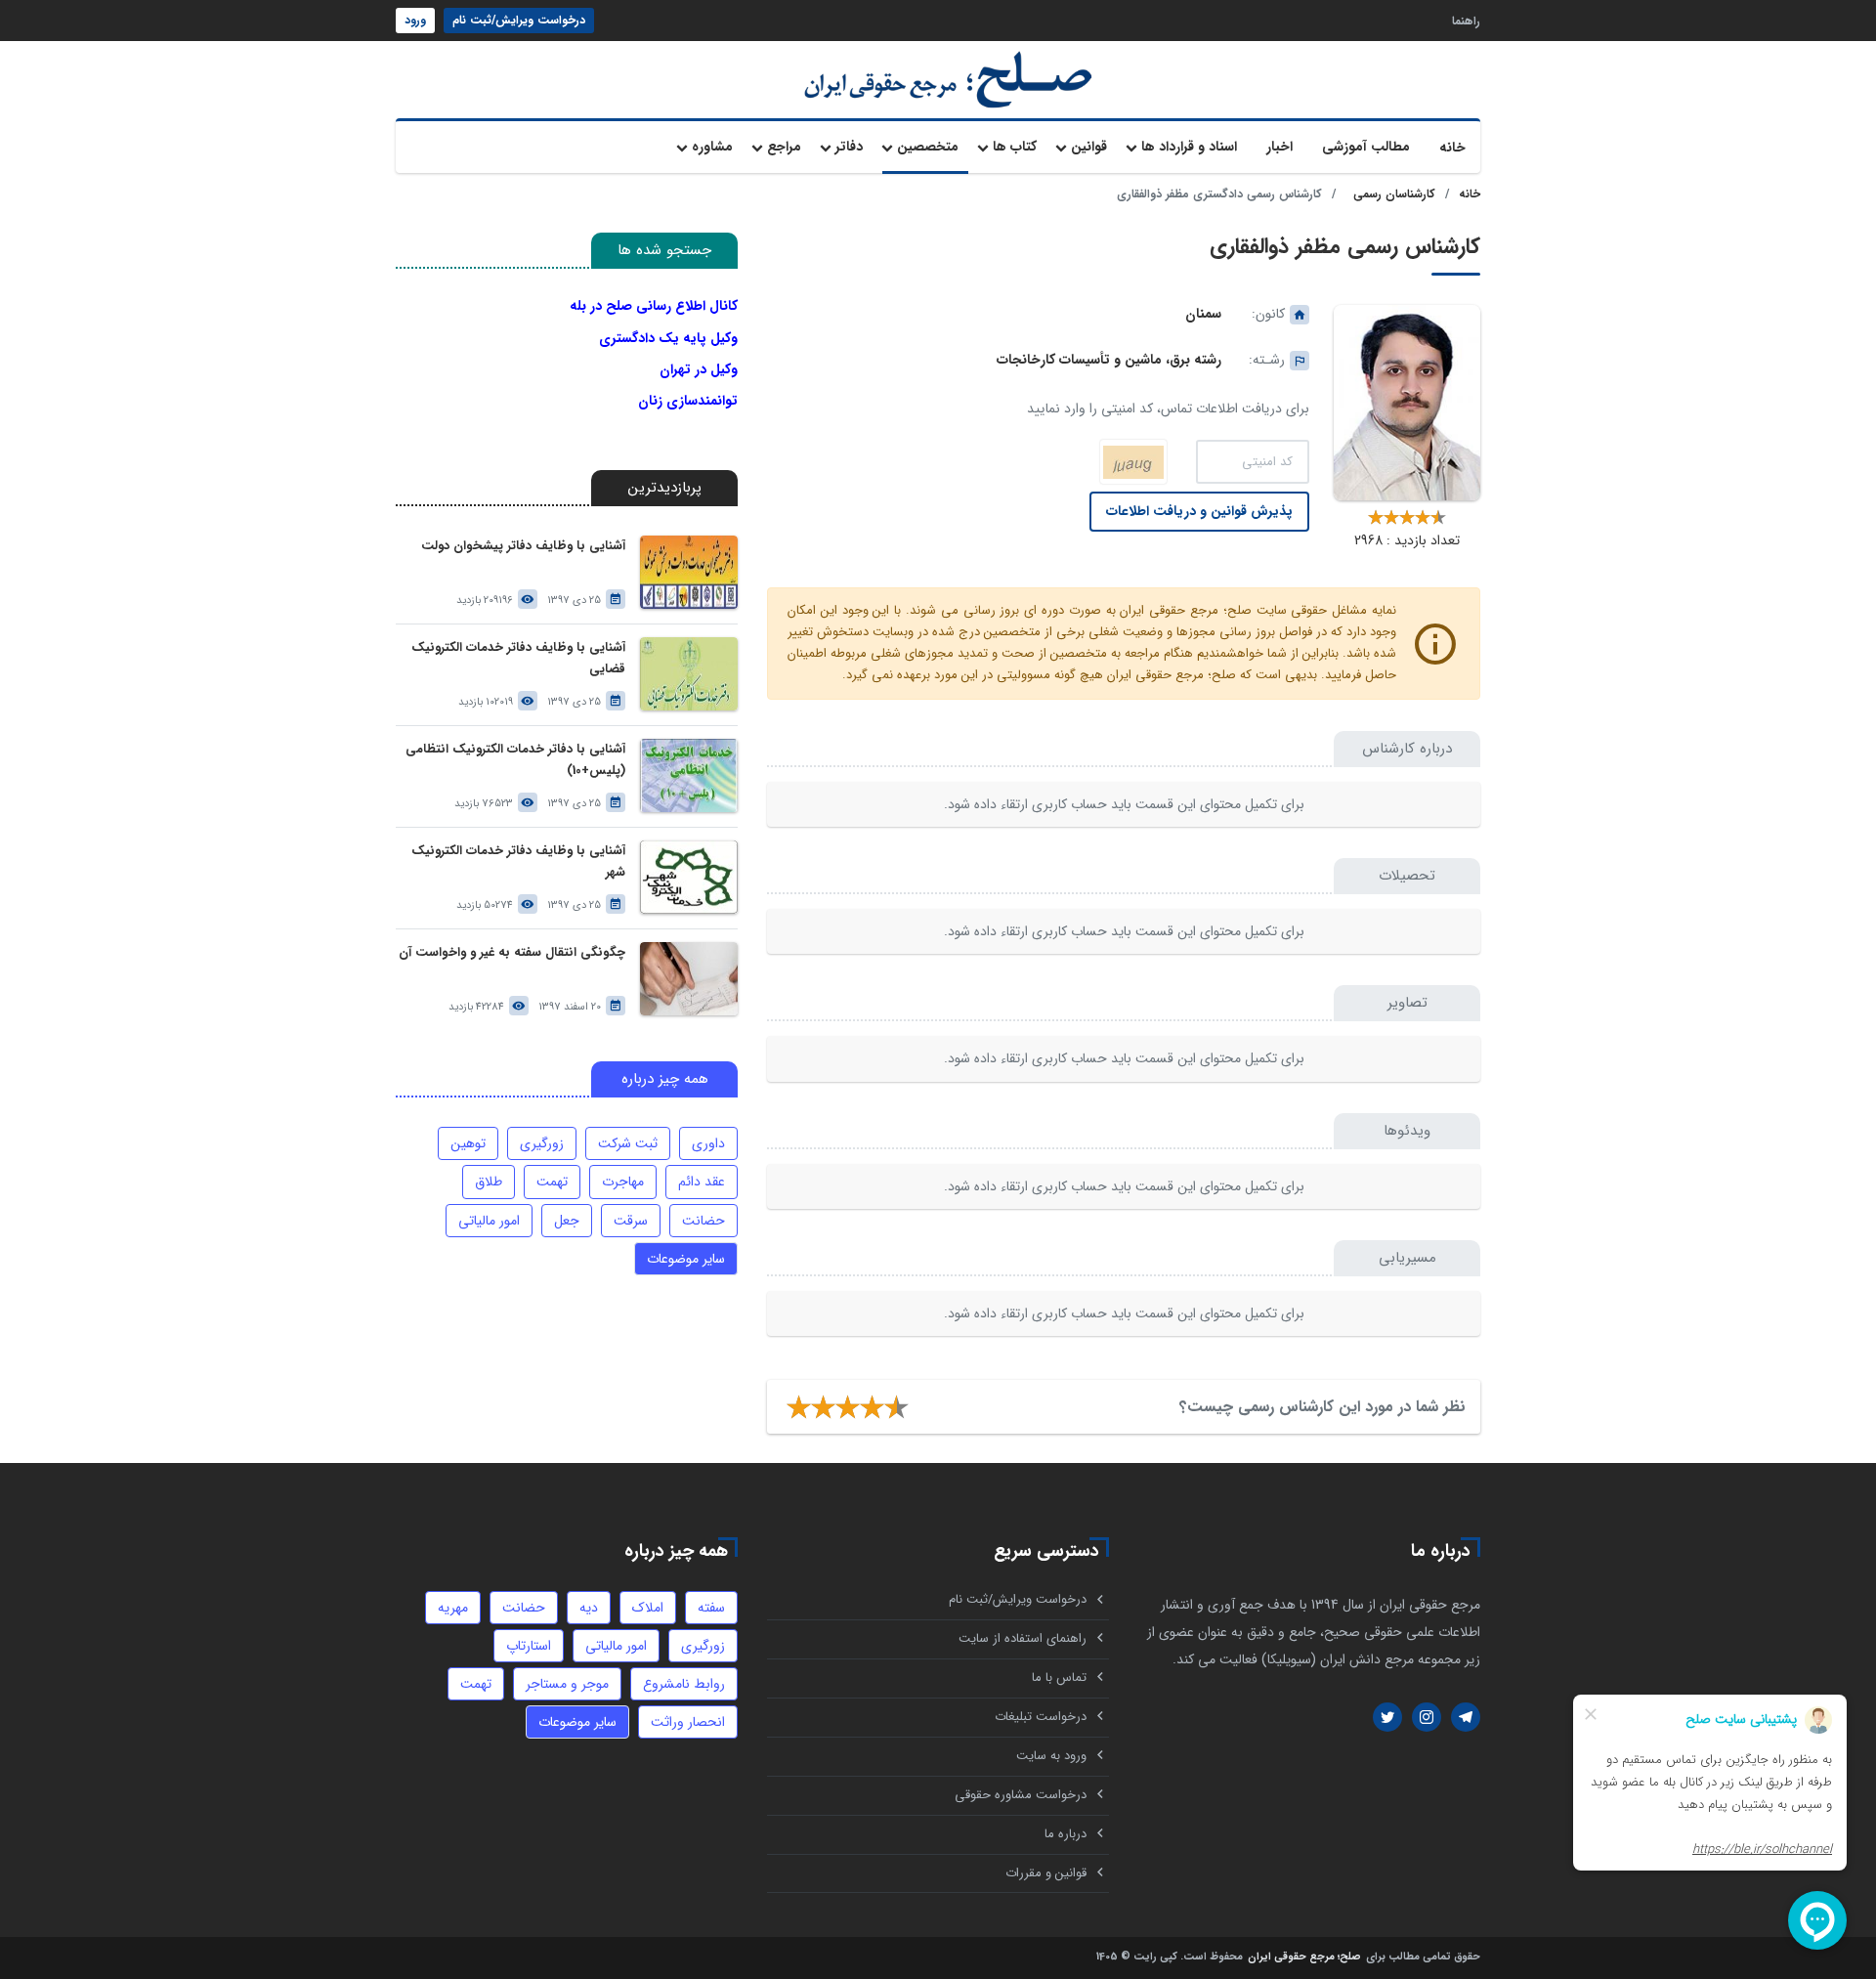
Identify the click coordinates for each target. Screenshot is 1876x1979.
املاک (648, 1608)
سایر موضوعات (686, 1259)
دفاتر (849, 147)
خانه (1452, 148)
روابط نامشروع (684, 1684)
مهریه (453, 1608)
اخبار (1279, 147)
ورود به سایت (1051, 1756)
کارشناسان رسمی (1394, 194)
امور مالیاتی (489, 1221)
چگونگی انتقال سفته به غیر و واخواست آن (512, 952)
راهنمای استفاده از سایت (1023, 1638)
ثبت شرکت (628, 1143)
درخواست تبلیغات (1041, 1717)
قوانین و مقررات (1046, 1873)
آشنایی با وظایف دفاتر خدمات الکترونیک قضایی (518, 658)
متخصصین (928, 147)
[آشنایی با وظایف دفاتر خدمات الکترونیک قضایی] (689, 674)
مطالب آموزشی (1366, 147)
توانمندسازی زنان (688, 401)
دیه (589, 1608)
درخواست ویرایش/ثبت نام (519, 20)
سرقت (631, 1221)
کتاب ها (1015, 147)
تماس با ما (1059, 1678)
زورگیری (542, 1143)
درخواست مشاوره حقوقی (1021, 1795)
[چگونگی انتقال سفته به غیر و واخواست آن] (689, 979)
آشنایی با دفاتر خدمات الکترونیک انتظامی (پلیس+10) (515, 760)
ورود (415, 20)
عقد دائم (702, 1182)
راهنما (1466, 20)
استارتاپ (529, 1646)
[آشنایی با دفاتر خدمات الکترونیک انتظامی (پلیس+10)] (689, 775)
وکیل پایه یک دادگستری (668, 338)
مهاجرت (623, 1182)
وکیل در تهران (699, 369)
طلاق (489, 1182)
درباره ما (1066, 1834)
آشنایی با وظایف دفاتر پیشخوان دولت (523, 546)
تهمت (552, 1182)
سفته (711, 1608)
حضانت (703, 1221)
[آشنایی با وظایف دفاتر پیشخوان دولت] (689, 572)
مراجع (784, 147)
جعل (567, 1221)
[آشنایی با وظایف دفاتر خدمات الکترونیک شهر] (689, 877)
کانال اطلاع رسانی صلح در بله (654, 306)
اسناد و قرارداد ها (1189, 147)
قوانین (1089, 147)
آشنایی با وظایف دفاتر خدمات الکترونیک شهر (518, 861)
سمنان (1203, 314)
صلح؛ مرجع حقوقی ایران (1304, 1958)
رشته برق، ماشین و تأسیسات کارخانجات (1109, 360)
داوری (708, 1143)
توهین (468, 1143)
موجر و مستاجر (567, 1684)
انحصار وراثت (688, 1722)
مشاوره (712, 147)
